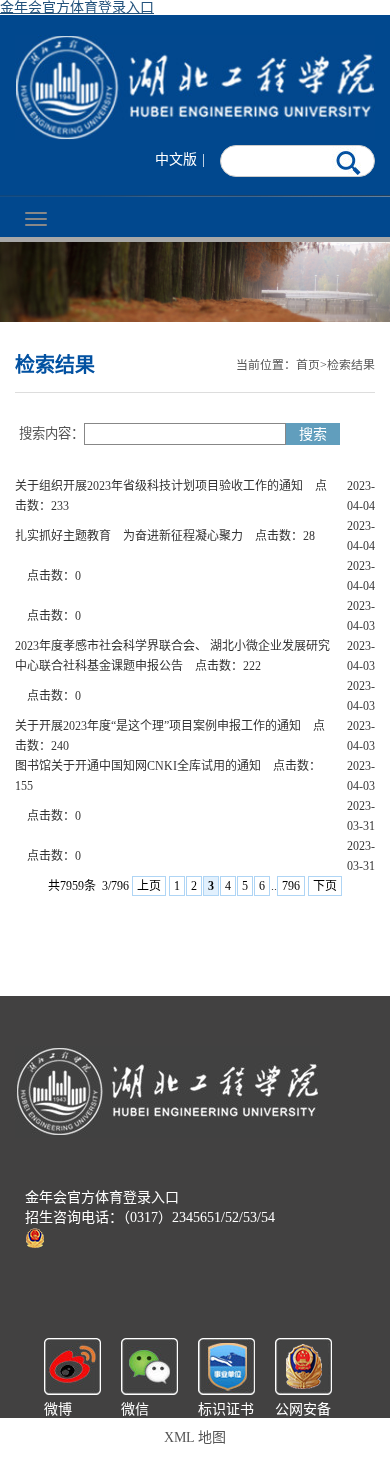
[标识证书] (226, 1364)
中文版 (176, 159)
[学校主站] (195, 87)
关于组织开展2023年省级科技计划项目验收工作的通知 (159, 486)
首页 (308, 365)
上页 (149, 886)
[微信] (149, 1364)
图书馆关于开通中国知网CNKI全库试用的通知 (138, 766)
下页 (325, 886)
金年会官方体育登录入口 (77, 7)
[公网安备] (303, 1364)
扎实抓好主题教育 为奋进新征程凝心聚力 (129, 536)
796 (291, 886)
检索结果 (351, 365)
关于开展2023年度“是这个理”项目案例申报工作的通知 (158, 726)
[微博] (72, 1364)
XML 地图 (195, 1437)
